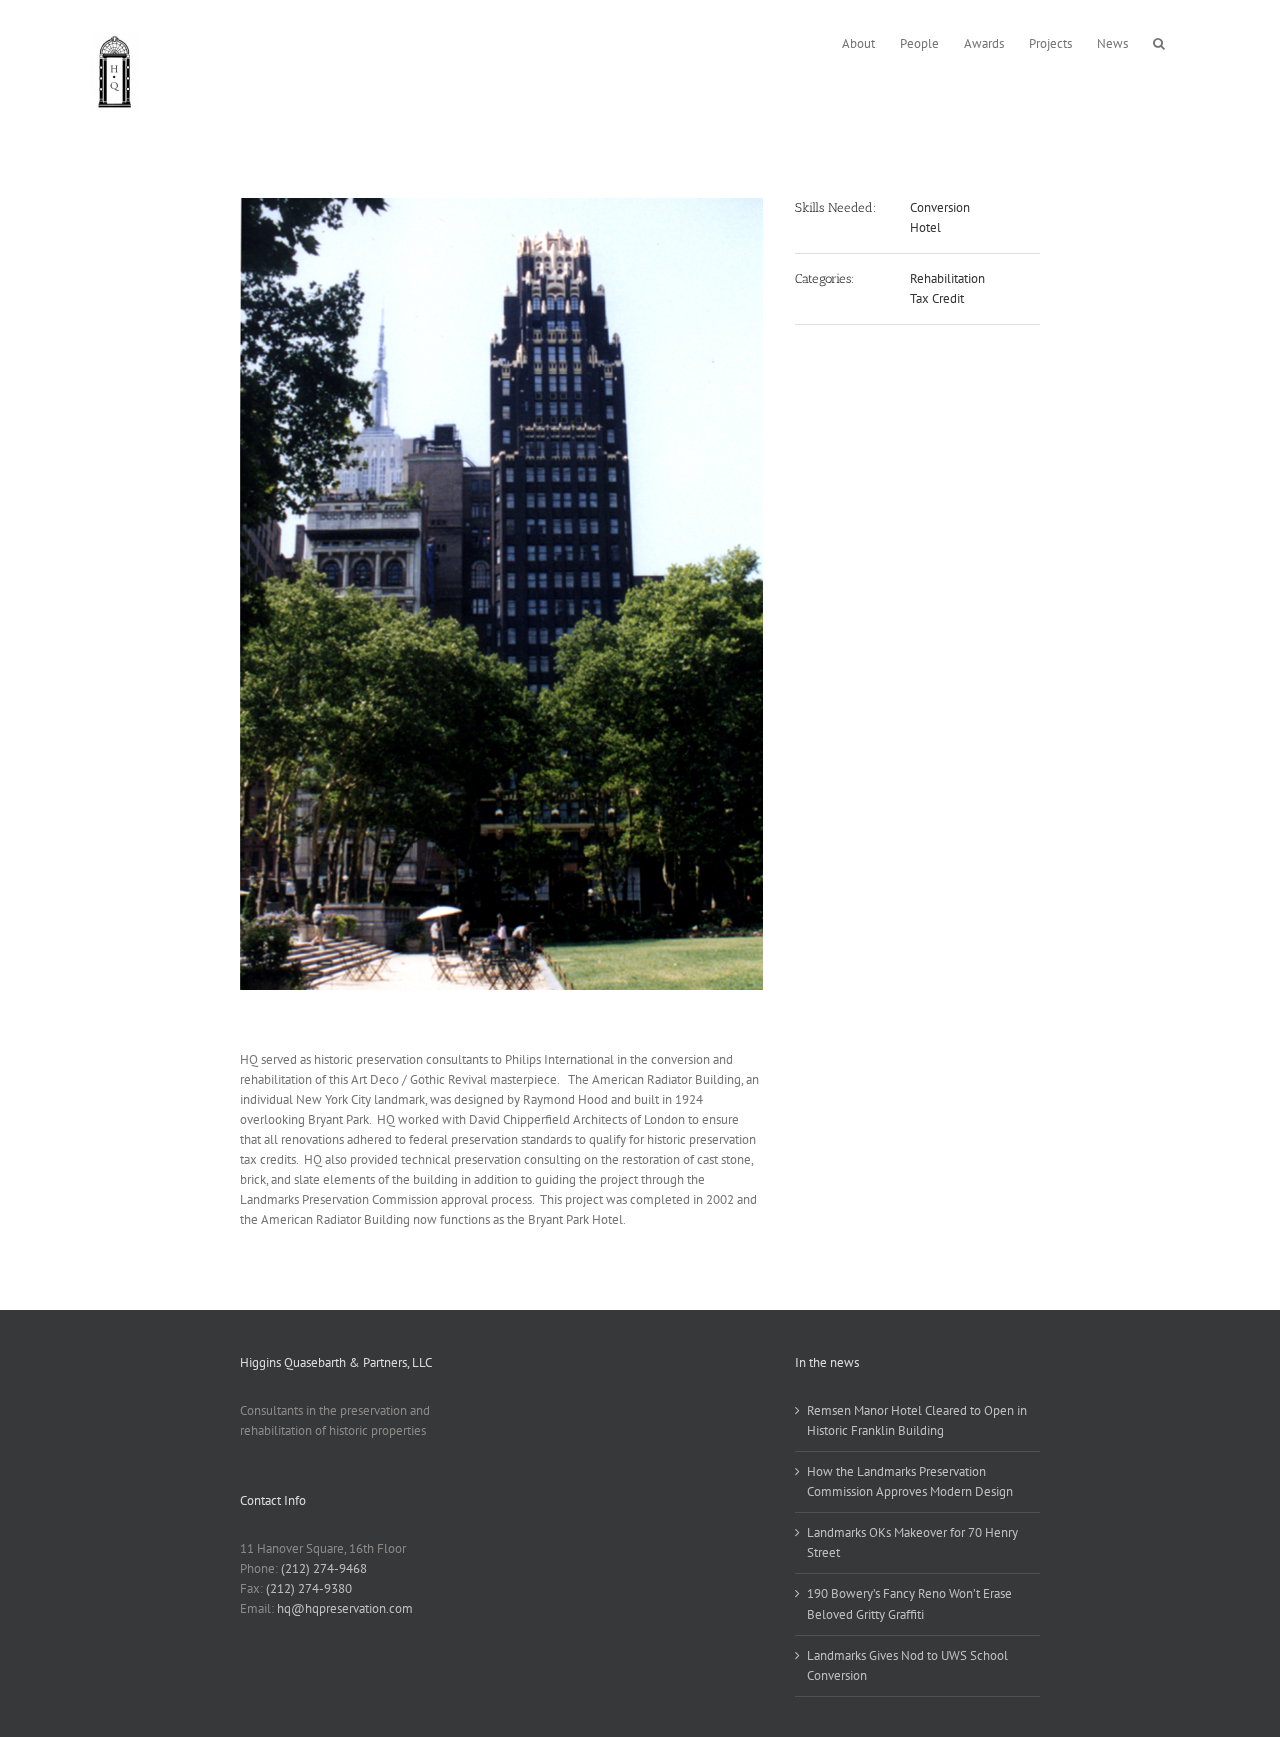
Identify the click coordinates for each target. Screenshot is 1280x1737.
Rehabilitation (947, 278)
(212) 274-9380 (309, 1588)
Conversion (940, 207)
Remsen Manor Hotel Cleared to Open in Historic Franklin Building (917, 1420)
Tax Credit (937, 298)
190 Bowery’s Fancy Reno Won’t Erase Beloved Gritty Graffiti (909, 1603)
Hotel (925, 227)
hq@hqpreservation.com (345, 1608)
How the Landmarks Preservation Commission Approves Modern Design (910, 1481)
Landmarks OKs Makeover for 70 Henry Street (912, 1542)
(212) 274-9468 (324, 1568)
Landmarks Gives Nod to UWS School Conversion (907, 1665)
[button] (1159, 41)
